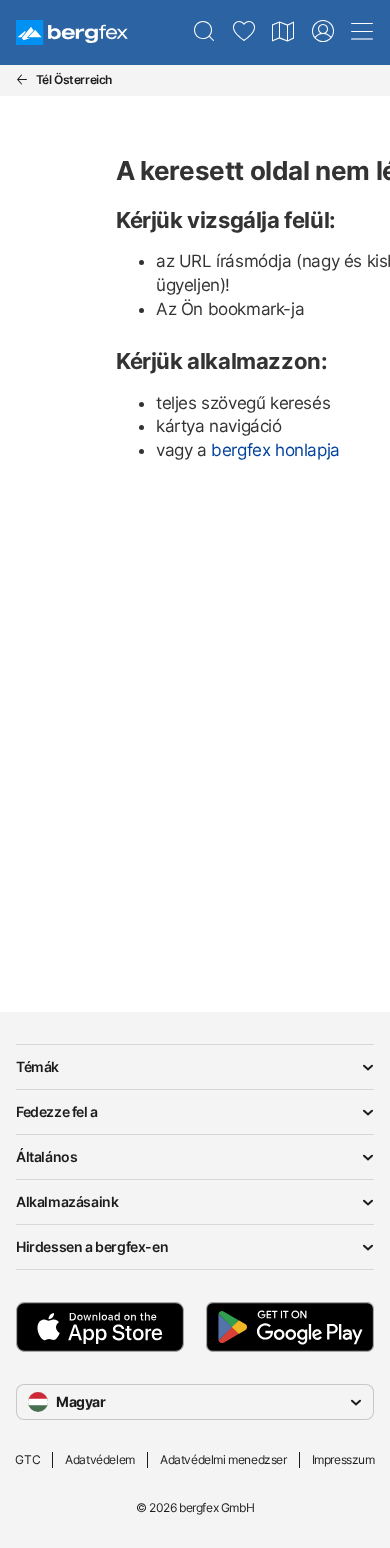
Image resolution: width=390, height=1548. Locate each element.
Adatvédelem (100, 1459)
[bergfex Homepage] (72, 32)
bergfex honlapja (275, 450)
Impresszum (343, 1459)
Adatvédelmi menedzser (223, 1459)
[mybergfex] (323, 32)
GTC (27, 1459)
